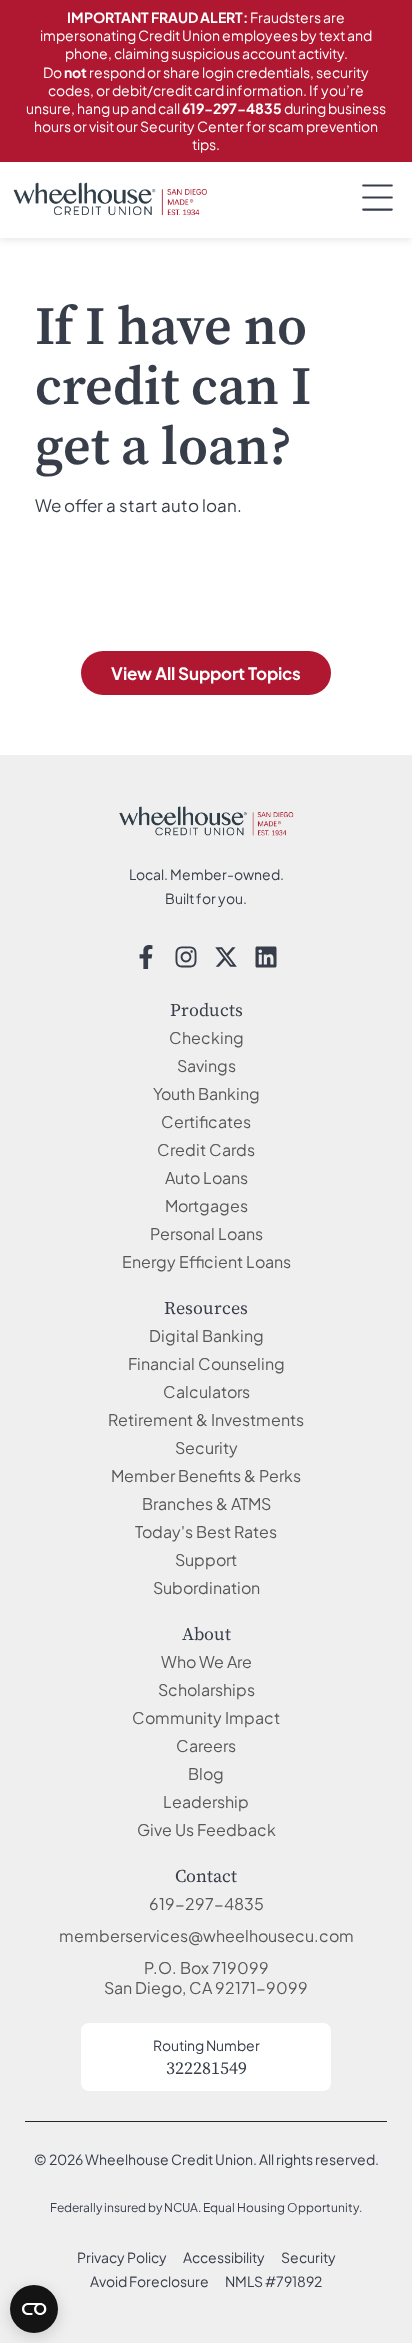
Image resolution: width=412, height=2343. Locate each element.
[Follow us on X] (226, 957)
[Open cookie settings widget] (34, 2309)
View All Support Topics (206, 673)
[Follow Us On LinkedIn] (266, 957)
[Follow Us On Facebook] (146, 957)
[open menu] (377, 197)
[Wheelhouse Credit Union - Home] (206, 821)
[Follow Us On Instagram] (186, 957)
